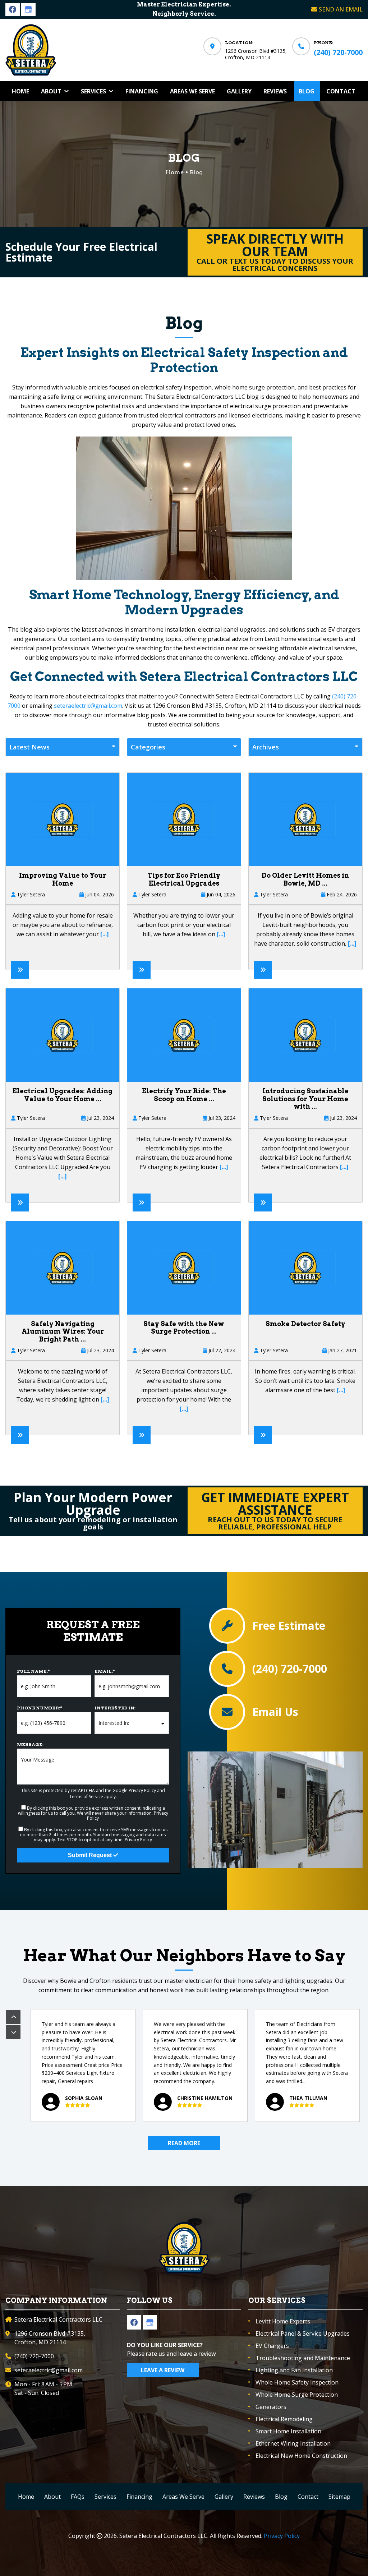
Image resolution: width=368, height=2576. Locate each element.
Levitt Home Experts (283, 2321)
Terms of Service (86, 1797)
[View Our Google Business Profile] (28, 9)
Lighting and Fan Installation (294, 2370)
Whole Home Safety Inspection (297, 2382)
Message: (30, 1744)
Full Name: (33, 1671)
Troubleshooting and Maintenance (303, 2358)
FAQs (78, 2497)
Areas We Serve (183, 2497)
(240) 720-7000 (338, 52)
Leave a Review (163, 2370)
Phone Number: (40, 1708)
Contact (308, 2497)
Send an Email (341, 9)
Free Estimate (289, 1626)
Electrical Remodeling (284, 2419)
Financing (139, 2497)
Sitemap (339, 2497)
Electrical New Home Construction (301, 2456)
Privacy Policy (142, 1790)
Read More (184, 2143)
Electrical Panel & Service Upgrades (303, 2333)
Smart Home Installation (288, 2431)
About (52, 2497)
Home (26, 2497)
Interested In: (115, 1708)
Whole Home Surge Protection (297, 2395)
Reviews (254, 2497)
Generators (271, 2407)
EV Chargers (272, 2346)
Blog (281, 2497)
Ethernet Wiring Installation (293, 2443)
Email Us (275, 1712)
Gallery (224, 2497)
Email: (105, 1671)
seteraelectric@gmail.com (88, 706)
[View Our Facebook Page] (13, 9)
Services (105, 2497)
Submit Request (91, 1855)
